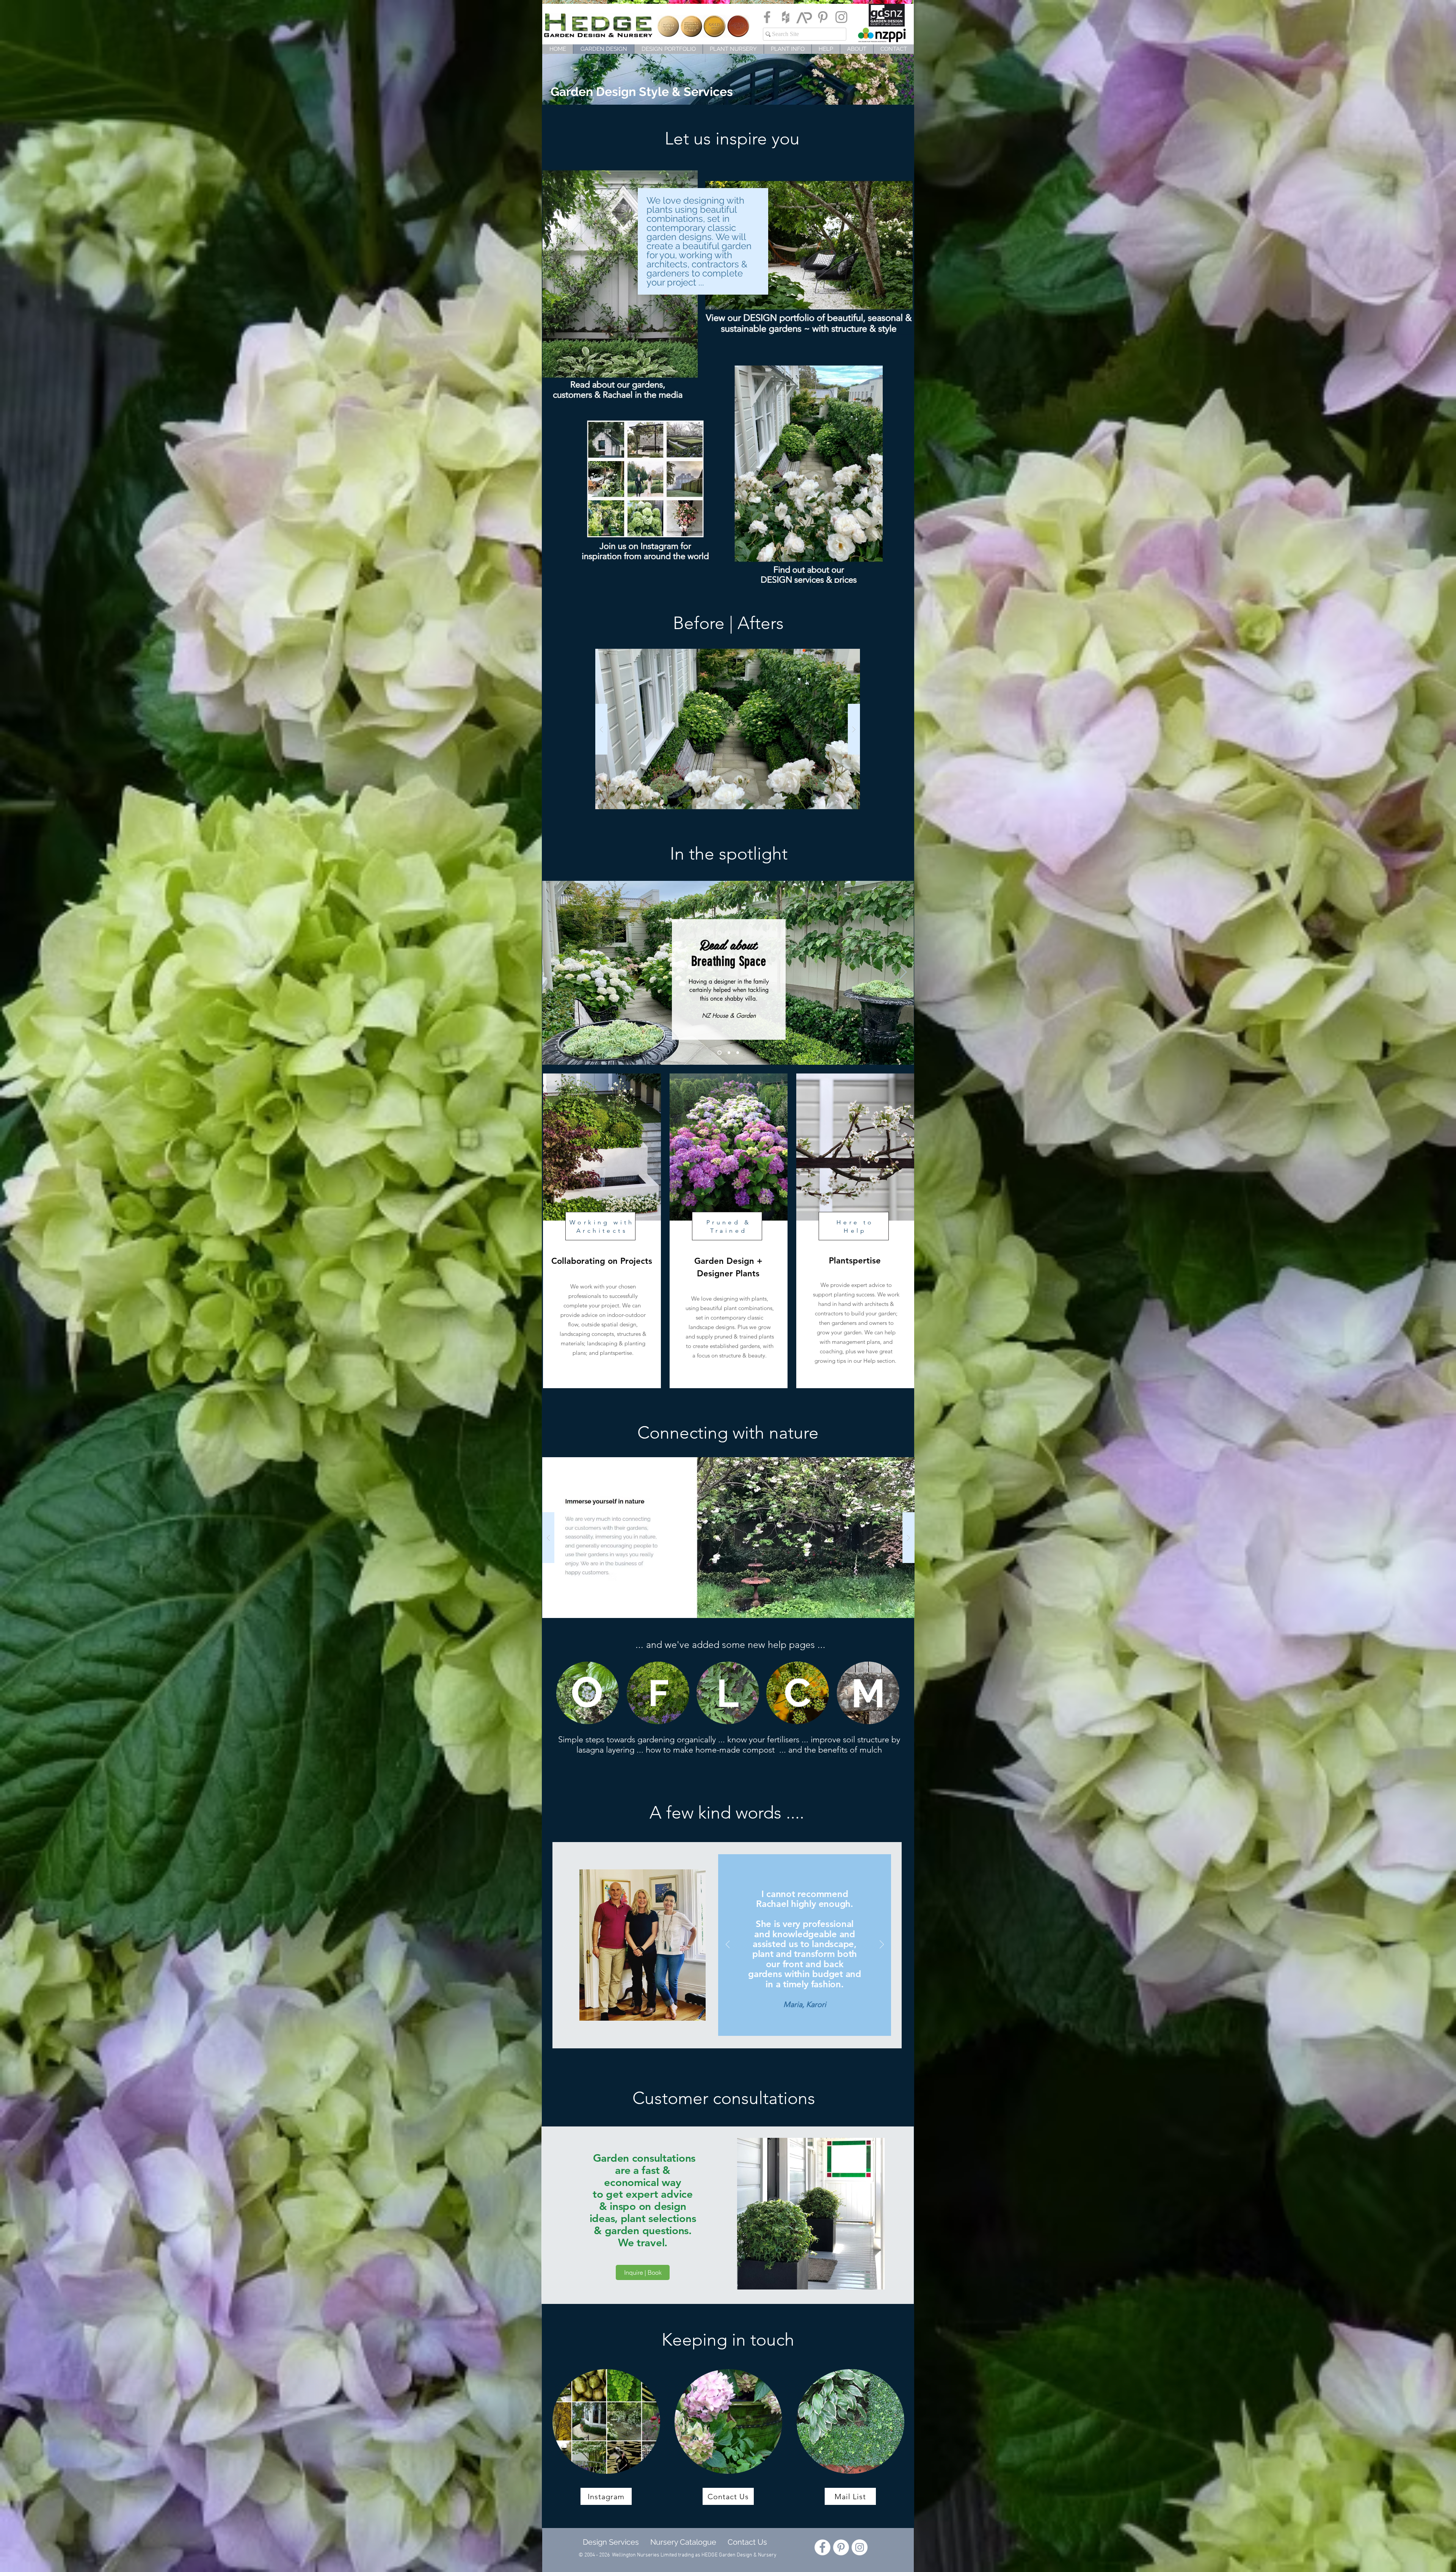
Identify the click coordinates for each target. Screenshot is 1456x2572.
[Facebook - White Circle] (822, 2547)
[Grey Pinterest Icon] (823, 17)
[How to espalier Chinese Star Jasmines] (738, 1053)
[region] (587, 1693)
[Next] (903, 973)
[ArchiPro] (804, 17)
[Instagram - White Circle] (860, 2547)
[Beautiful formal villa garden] (729, 1053)
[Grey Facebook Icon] (767, 17)
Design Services (609, 2542)
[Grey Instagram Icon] (841, 17)
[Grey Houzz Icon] (786, 17)
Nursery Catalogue (683, 2542)
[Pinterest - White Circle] (841, 2547)
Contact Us (747, 2542)
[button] (728, 729)
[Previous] (553, 973)
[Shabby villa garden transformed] (719, 1053)
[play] (850, 655)
